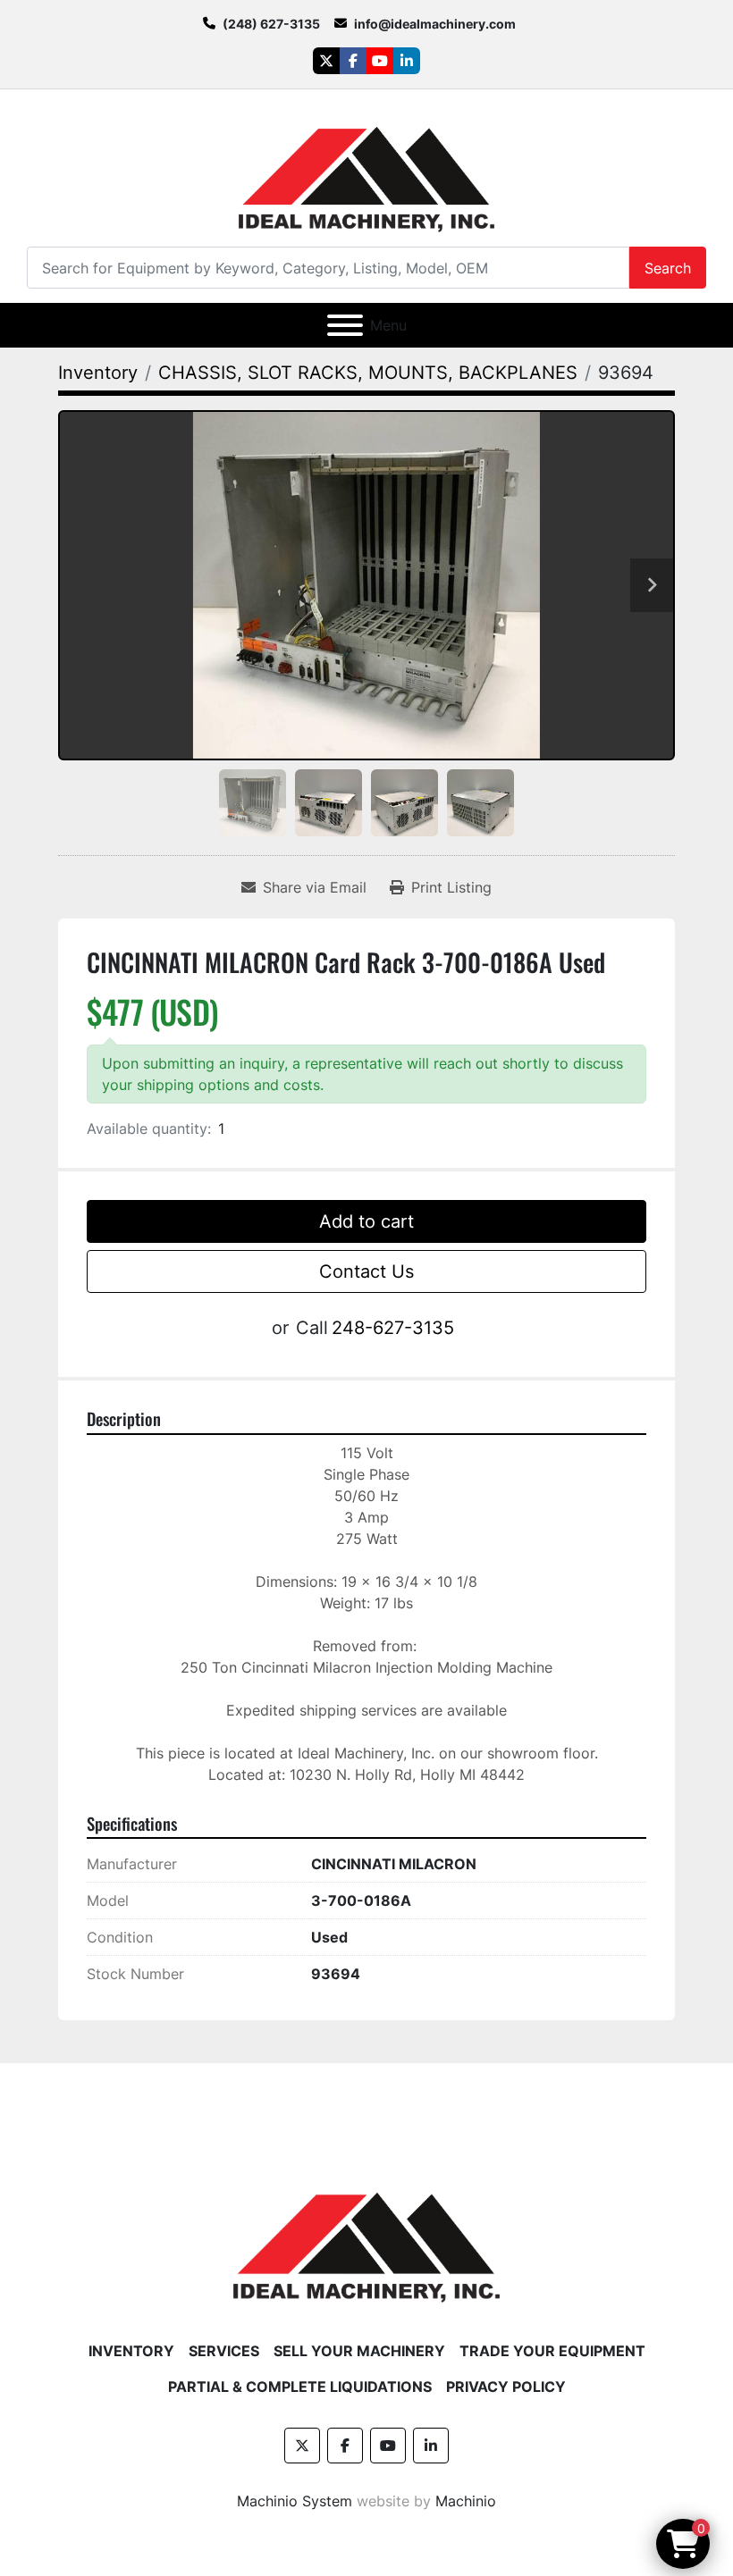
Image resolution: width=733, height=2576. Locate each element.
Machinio (466, 2501)
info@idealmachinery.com (435, 24)
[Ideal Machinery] (366, 2234)
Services (224, 2351)
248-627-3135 (393, 1328)
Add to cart (366, 1221)
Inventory (131, 2351)
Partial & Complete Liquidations (300, 2387)
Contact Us (366, 1271)
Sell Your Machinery (359, 2351)
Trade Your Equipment (552, 2351)
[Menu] (345, 325)
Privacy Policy (506, 2387)
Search (668, 268)
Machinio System (295, 2501)
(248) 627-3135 (271, 24)
